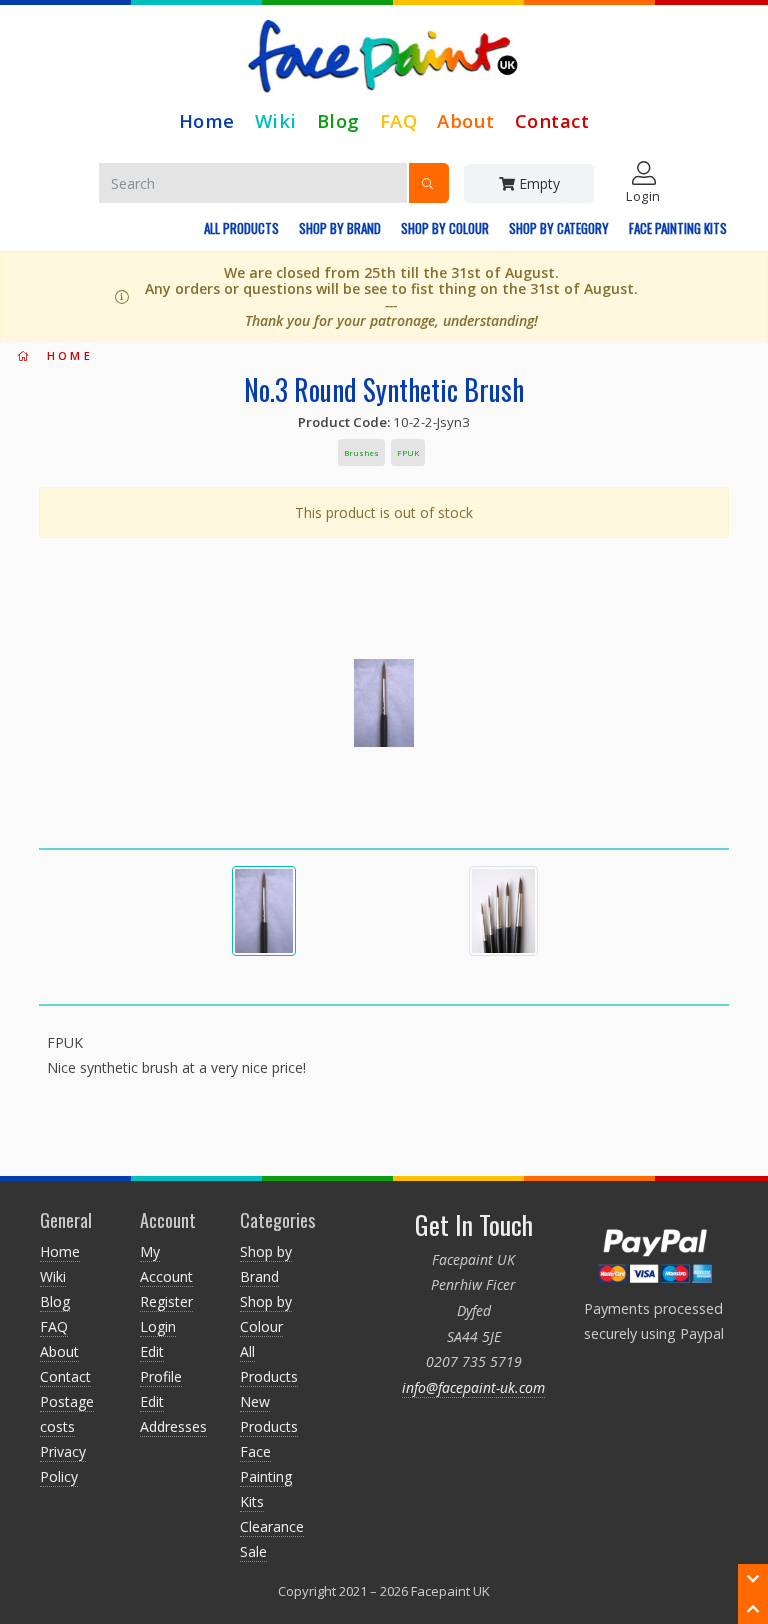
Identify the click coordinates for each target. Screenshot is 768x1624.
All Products (241, 228)
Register (166, 1301)
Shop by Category (559, 228)
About (466, 120)
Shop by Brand (340, 228)
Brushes (361, 452)
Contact (552, 120)
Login (158, 1326)
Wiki (276, 120)
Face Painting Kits (678, 228)
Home (207, 120)
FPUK (408, 452)
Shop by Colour (445, 228)
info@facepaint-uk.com (473, 1387)
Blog (338, 120)
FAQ (399, 120)
